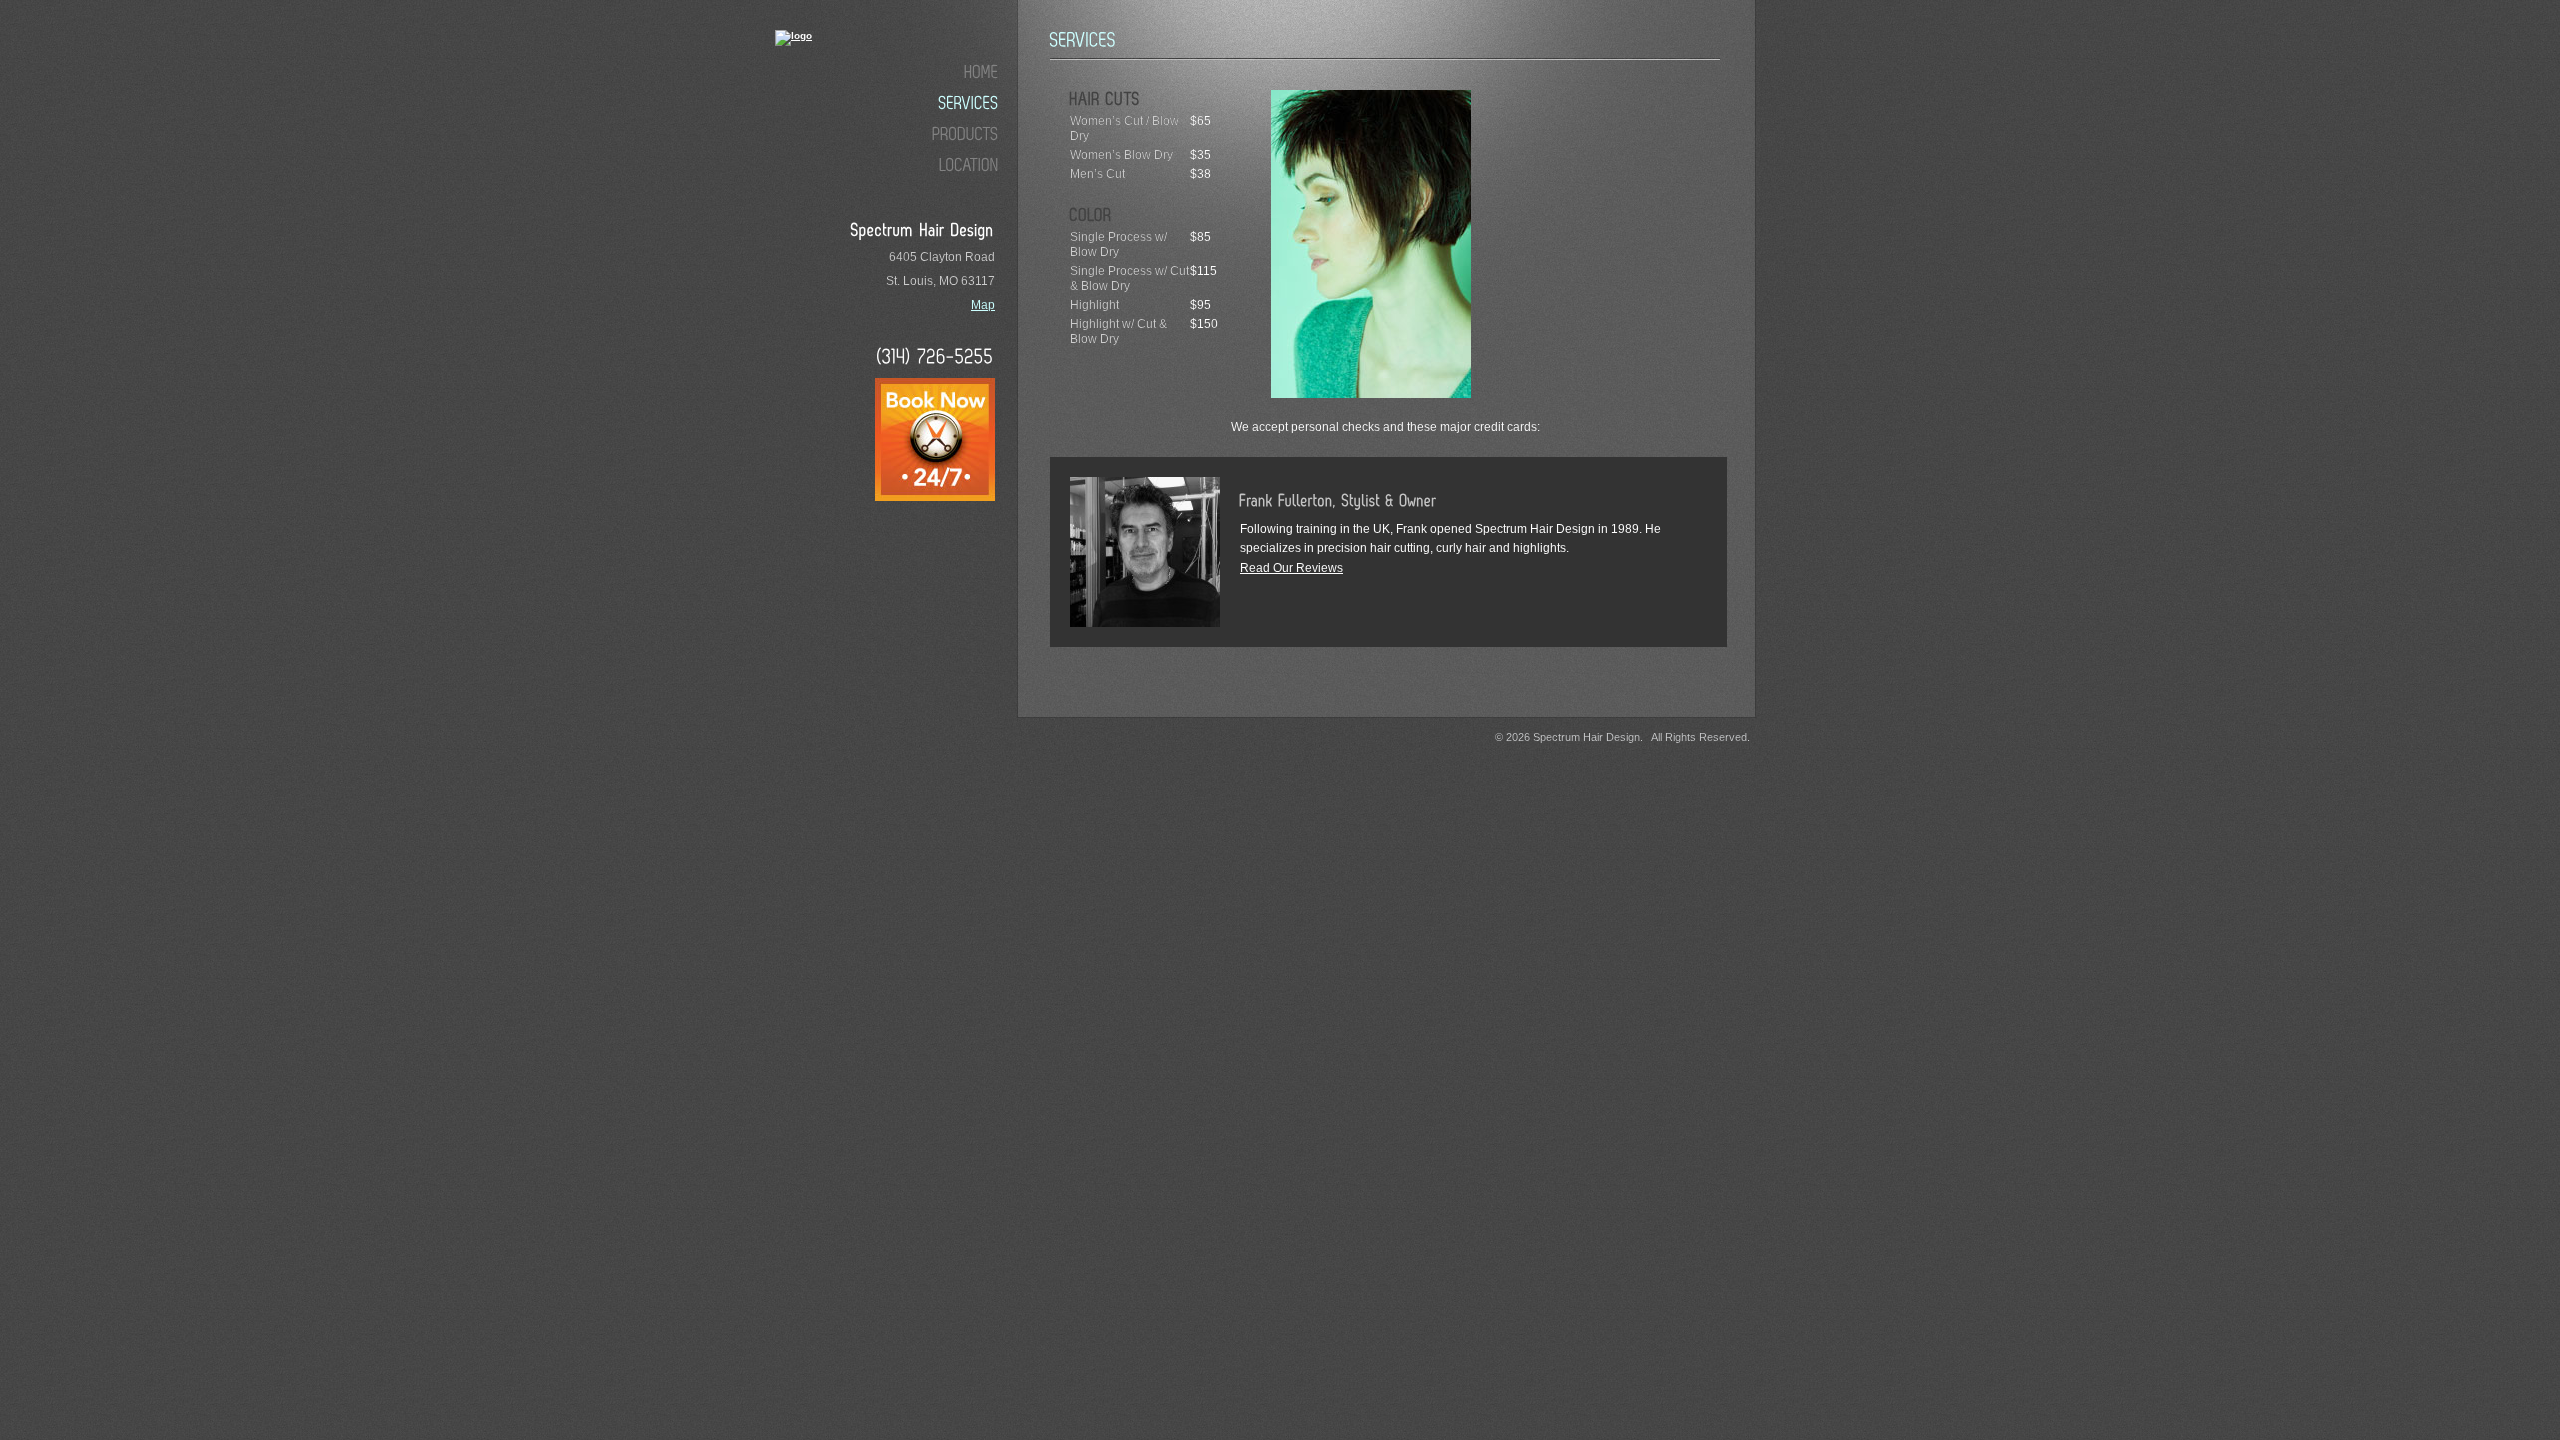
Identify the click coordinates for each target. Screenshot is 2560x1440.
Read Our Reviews (1291, 568)
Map (983, 305)
